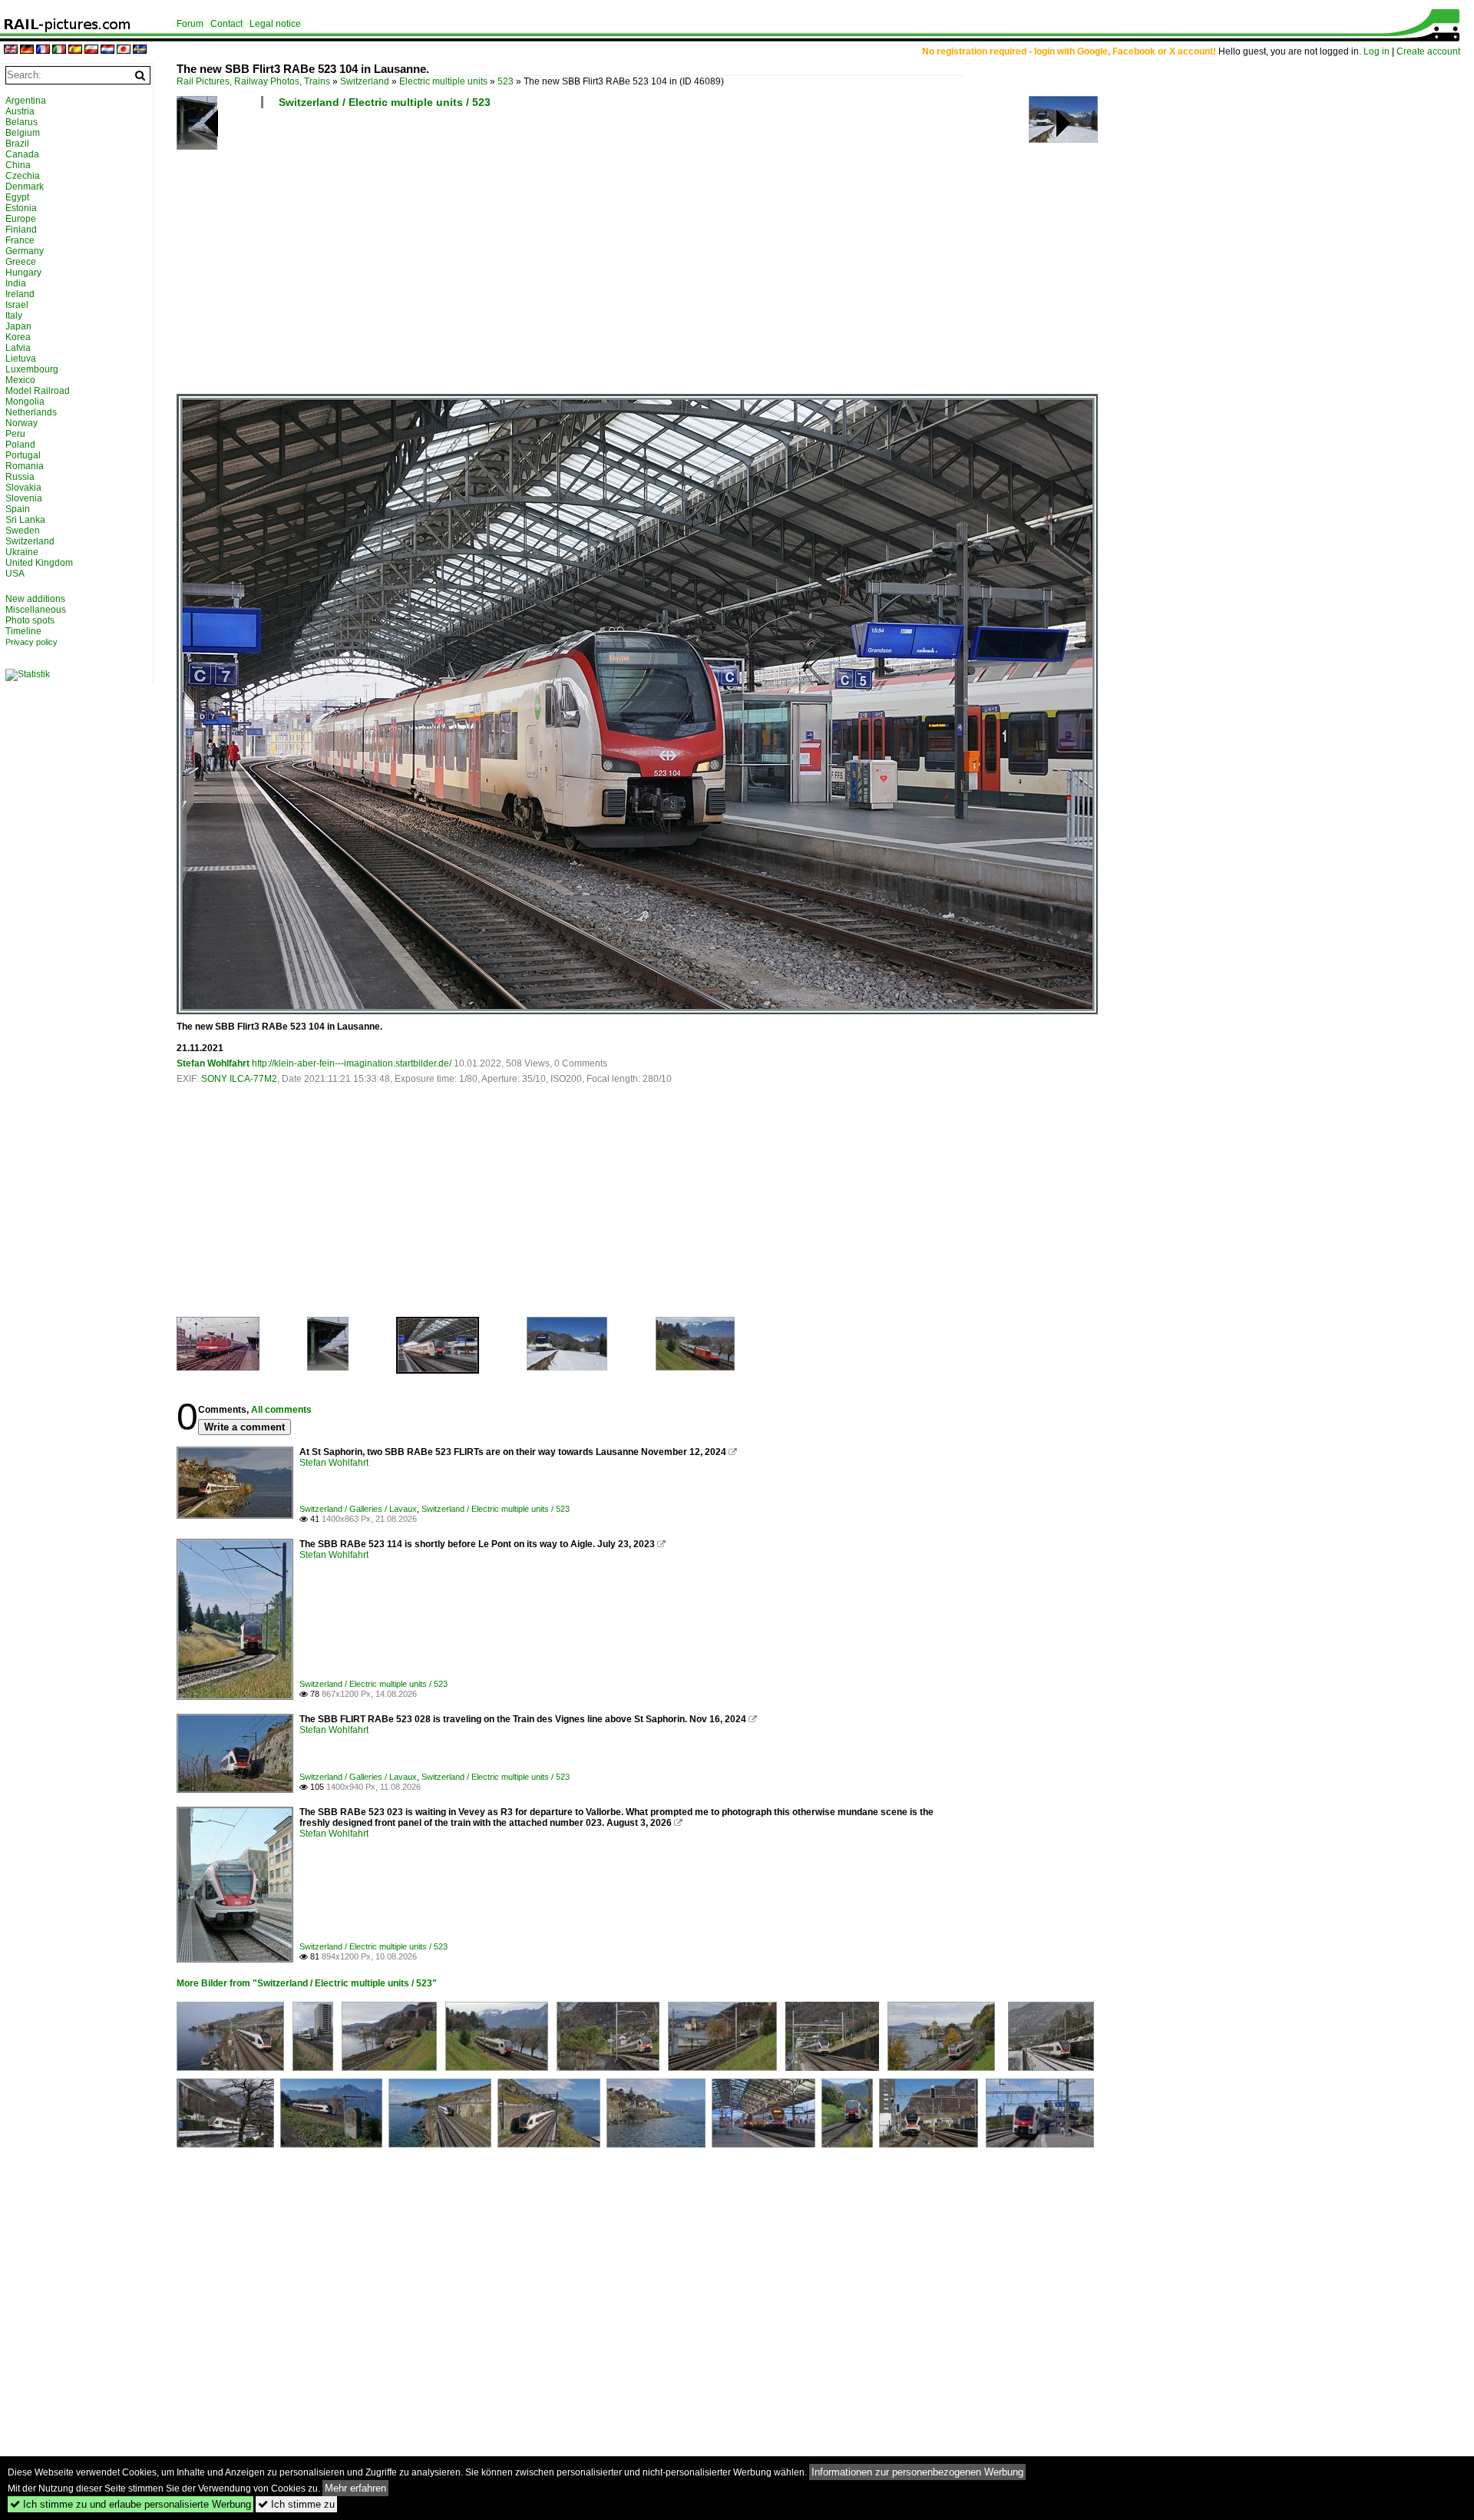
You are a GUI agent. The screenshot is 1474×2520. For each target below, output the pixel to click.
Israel (17, 305)
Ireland (20, 294)
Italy (14, 316)
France (20, 240)
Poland (20, 445)
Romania (25, 466)
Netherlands (31, 412)
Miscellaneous (36, 610)
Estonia (21, 208)
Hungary (23, 273)
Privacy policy (31, 642)
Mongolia (25, 402)
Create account (1428, 51)
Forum (190, 24)
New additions (35, 599)
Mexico (20, 380)
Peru (15, 434)
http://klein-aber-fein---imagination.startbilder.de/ (352, 1063)
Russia (20, 477)
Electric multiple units (443, 81)
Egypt (17, 197)
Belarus (21, 122)
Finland (21, 230)
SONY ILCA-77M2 (239, 1079)
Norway (21, 423)
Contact (226, 24)
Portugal (23, 455)
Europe (21, 219)
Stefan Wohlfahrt (213, 1063)
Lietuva (21, 359)
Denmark (25, 187)
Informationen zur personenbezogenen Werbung (917, 2472)
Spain (18, 509)
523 (506, 81)
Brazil (17, 144)
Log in (1377, 51)
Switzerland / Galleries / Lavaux (358, 1509)
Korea (18, 337)
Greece (21, 262)
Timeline (23, 631)
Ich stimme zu (296, 2504)
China (18, 165)
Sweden (23, 531)
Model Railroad (38, 391)
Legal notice (275, 24)
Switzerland (365, 81)
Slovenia (24, 498)
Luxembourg (32, 369)
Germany (25, 251)
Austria (20, 111)
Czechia (23, 176)
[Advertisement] (637, 257)
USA (15, 574)
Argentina (26, 101)
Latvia (18, 348)
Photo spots (30, 620)
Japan (18, 326)
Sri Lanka (25, 520)
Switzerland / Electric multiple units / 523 (385, 102)
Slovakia (23, 488)
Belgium (23, 133)
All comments (281, 1410)
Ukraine (22, 552)
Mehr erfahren (355, 2488)
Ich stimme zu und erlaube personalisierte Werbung (131, 2504)
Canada (22, 154)
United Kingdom (39, 563)
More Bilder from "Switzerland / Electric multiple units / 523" (307, 1983)
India (16, 283)
